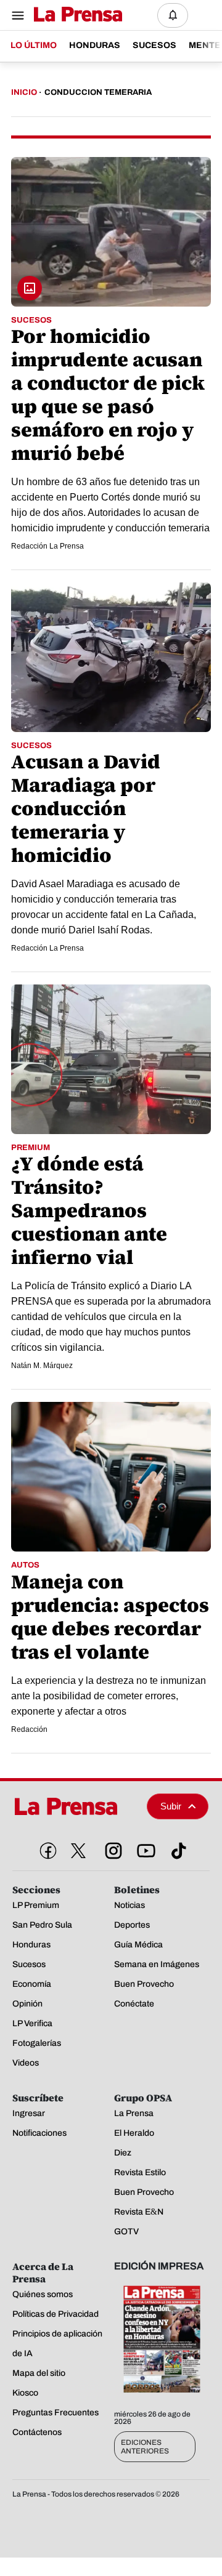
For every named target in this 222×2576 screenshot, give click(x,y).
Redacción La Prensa (47, 546)
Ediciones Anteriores (145, 2447)
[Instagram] (111, 1848)
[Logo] (75, 15)
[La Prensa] (75, 1806)
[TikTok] (176, 1848)
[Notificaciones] (173, 15)
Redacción (29, 1729)
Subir (171, 1806)
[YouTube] (144, 1848)
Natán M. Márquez (42, 1366)
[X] (78, 1851)
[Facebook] (46, 1848)
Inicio (24, 92)
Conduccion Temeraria (98, 92)
